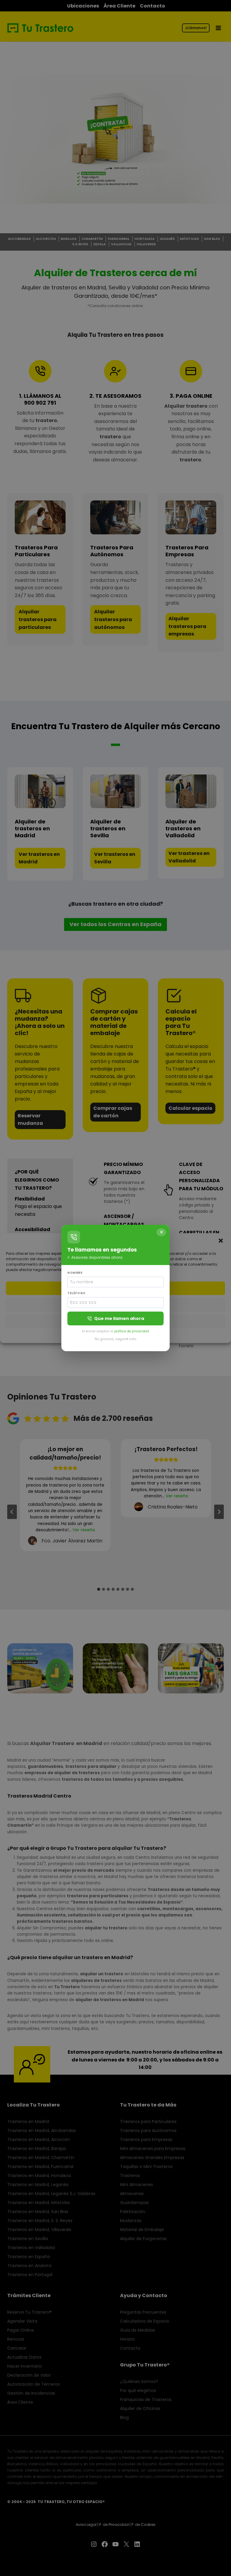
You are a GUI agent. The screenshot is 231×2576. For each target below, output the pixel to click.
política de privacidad (132, 1331)
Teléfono (77, 1293)
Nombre (75, 1273)
